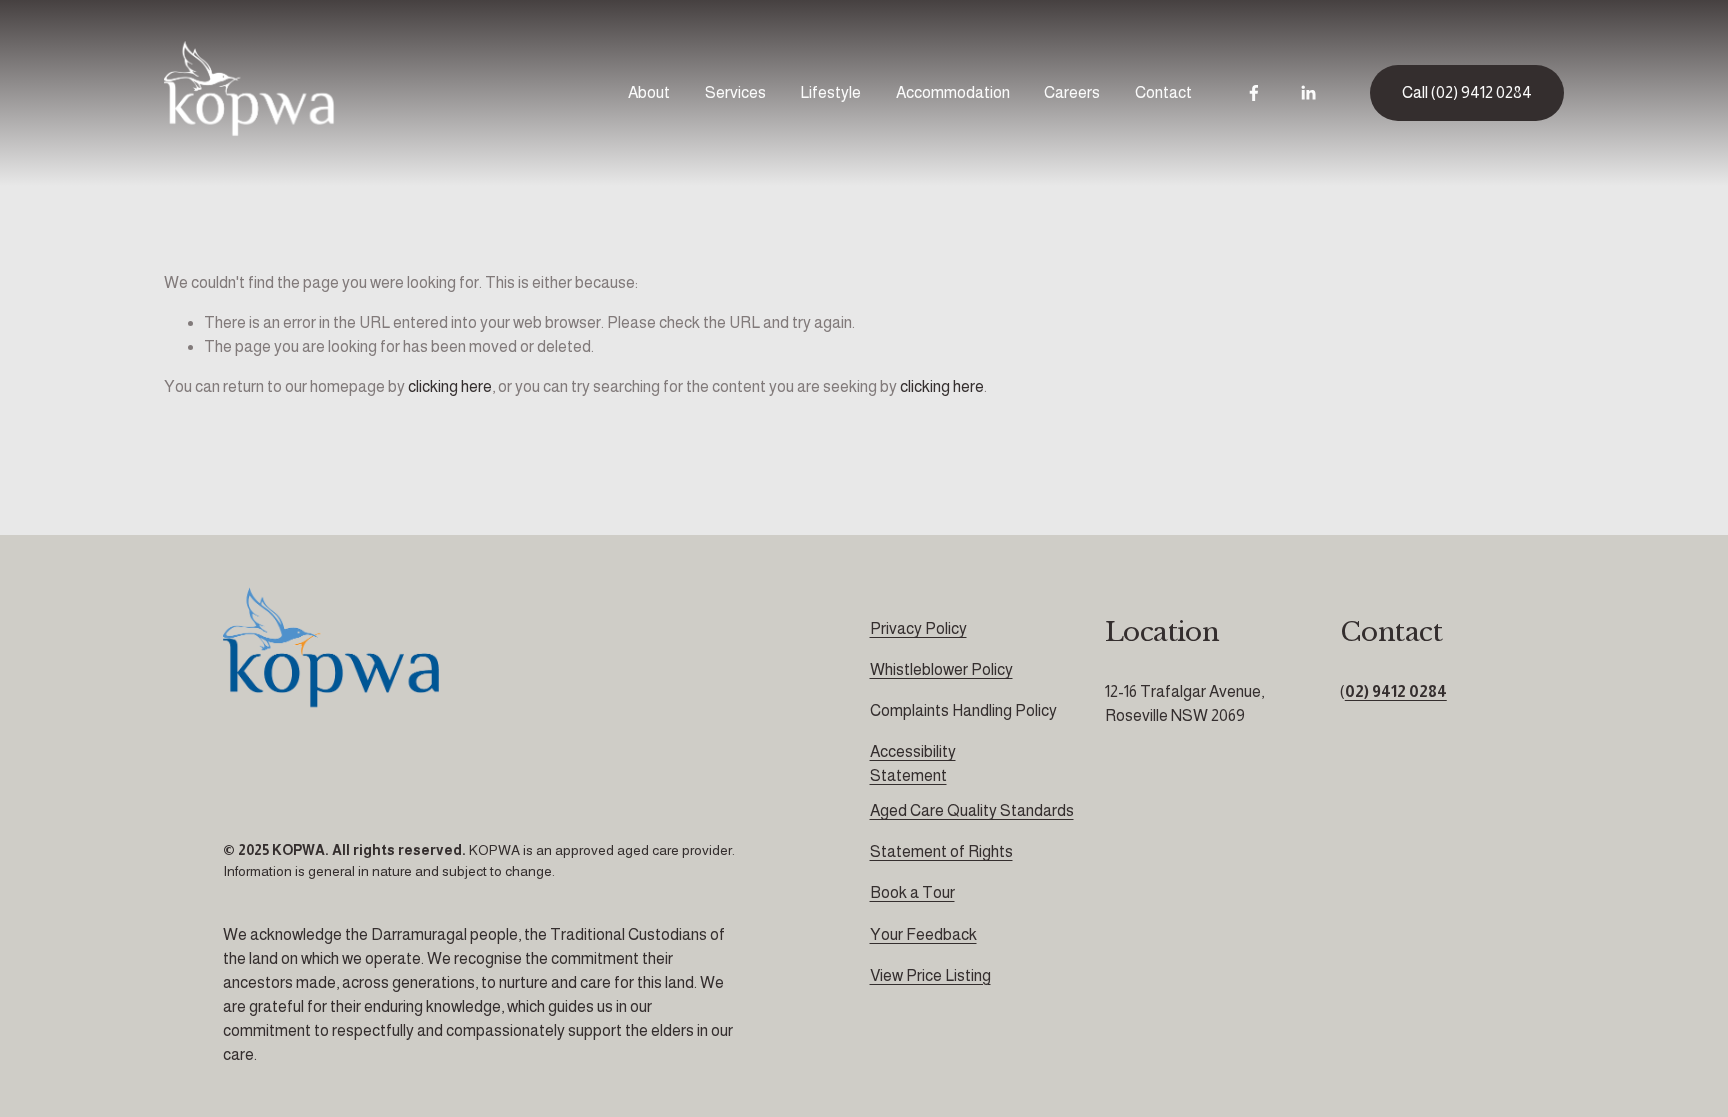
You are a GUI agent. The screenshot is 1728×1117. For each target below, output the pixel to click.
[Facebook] (1254, 93)
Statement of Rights (941, 851)
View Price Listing (930, 975)
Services (735, 92)
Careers (1072, 92)
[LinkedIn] (1308, 93)
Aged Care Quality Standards (972, 810)
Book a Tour (912, 892)
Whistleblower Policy (941, 669)
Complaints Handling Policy (963, 710)
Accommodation (953, 92)
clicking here (450, 386)
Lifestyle (830, 92)
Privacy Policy (918, 628)
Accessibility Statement (913, 763)
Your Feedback (923, 934)
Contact (1163, 92)
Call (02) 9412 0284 (1467, 92)
